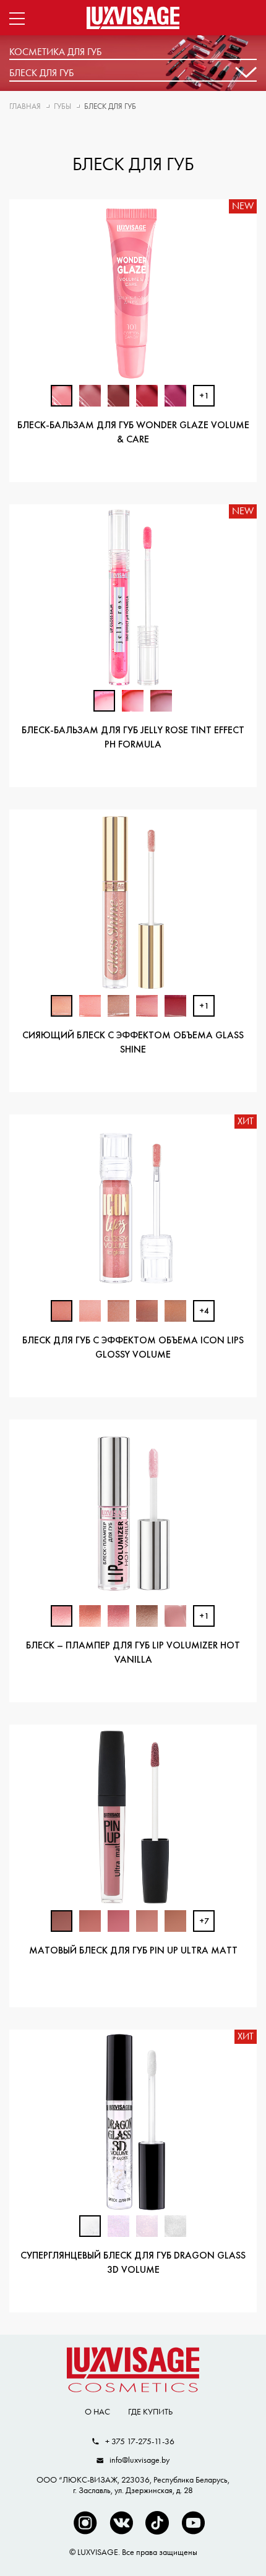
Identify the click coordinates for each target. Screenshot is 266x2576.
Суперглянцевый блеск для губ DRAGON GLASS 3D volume (133, 2263)
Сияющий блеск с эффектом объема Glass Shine (133, 1043)
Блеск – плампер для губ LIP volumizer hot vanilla (133, 1653)
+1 (204, 396)
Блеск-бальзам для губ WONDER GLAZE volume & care (133, 433)
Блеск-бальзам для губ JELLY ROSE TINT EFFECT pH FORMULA (133, 738)
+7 (204, 1922)
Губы (62, 106)
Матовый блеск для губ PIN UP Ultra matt (133, 1951)
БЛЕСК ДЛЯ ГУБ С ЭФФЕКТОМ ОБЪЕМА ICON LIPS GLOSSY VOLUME (133, 1348)
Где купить (150, 2411)
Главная (25, 106)
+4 (204, 1312)
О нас (97, 2411)
